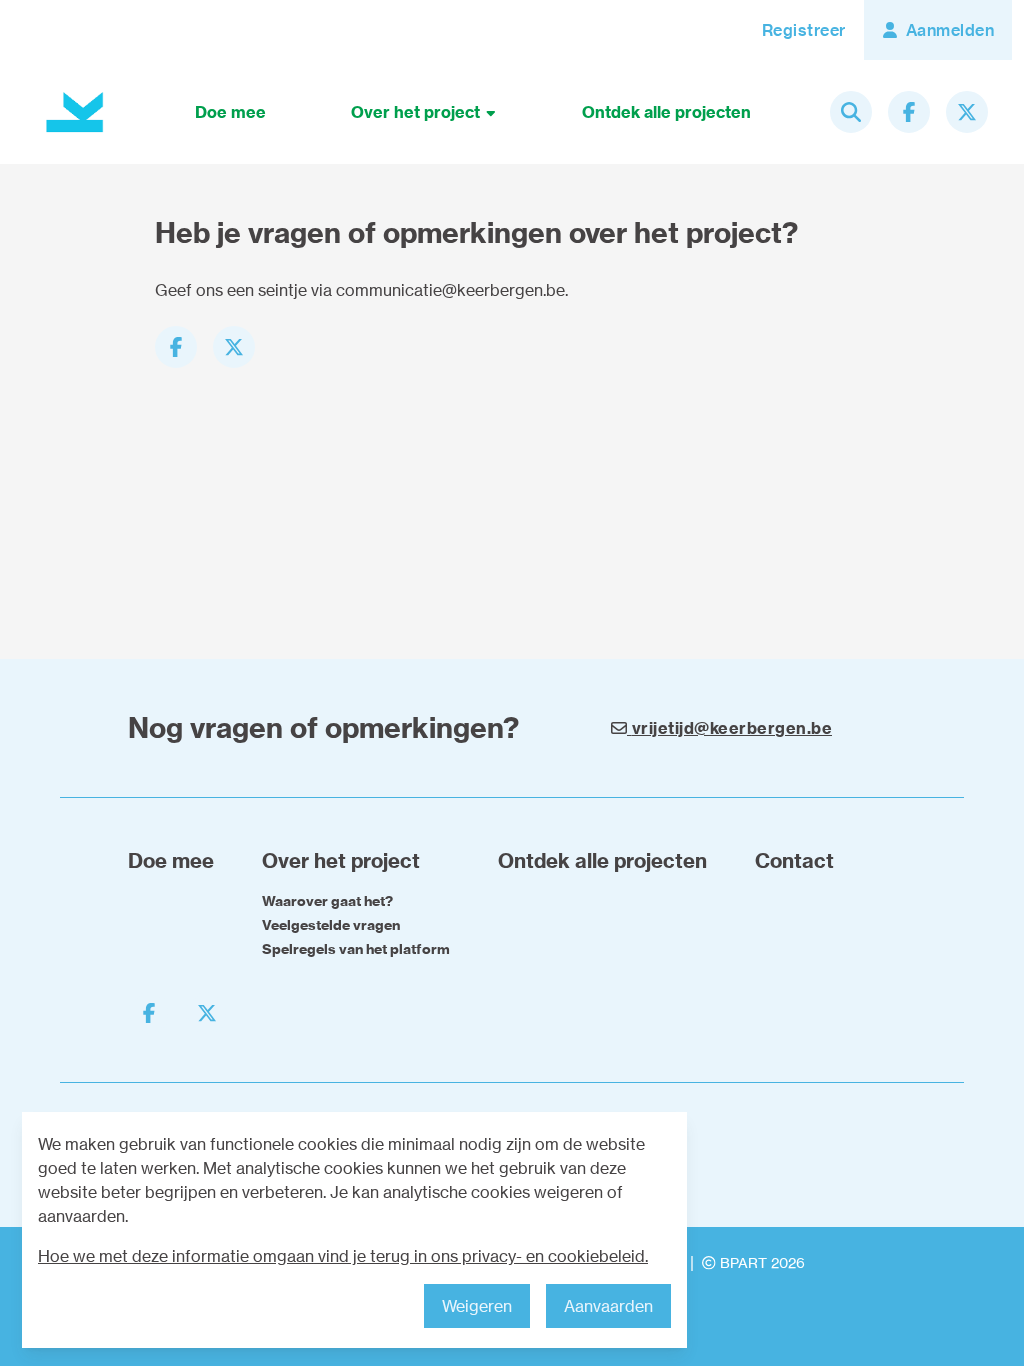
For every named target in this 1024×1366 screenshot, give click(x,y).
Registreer (804, 30)
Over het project (417, 112)
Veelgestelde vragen (331, 925)
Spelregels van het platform (356, 949)
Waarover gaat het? (327, 901)
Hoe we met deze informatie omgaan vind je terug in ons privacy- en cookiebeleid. (343, 1256)
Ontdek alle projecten (666, 112)
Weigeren (477, 1306)
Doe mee (230, 112)
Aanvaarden (608, 1306)
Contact (794, 860)
